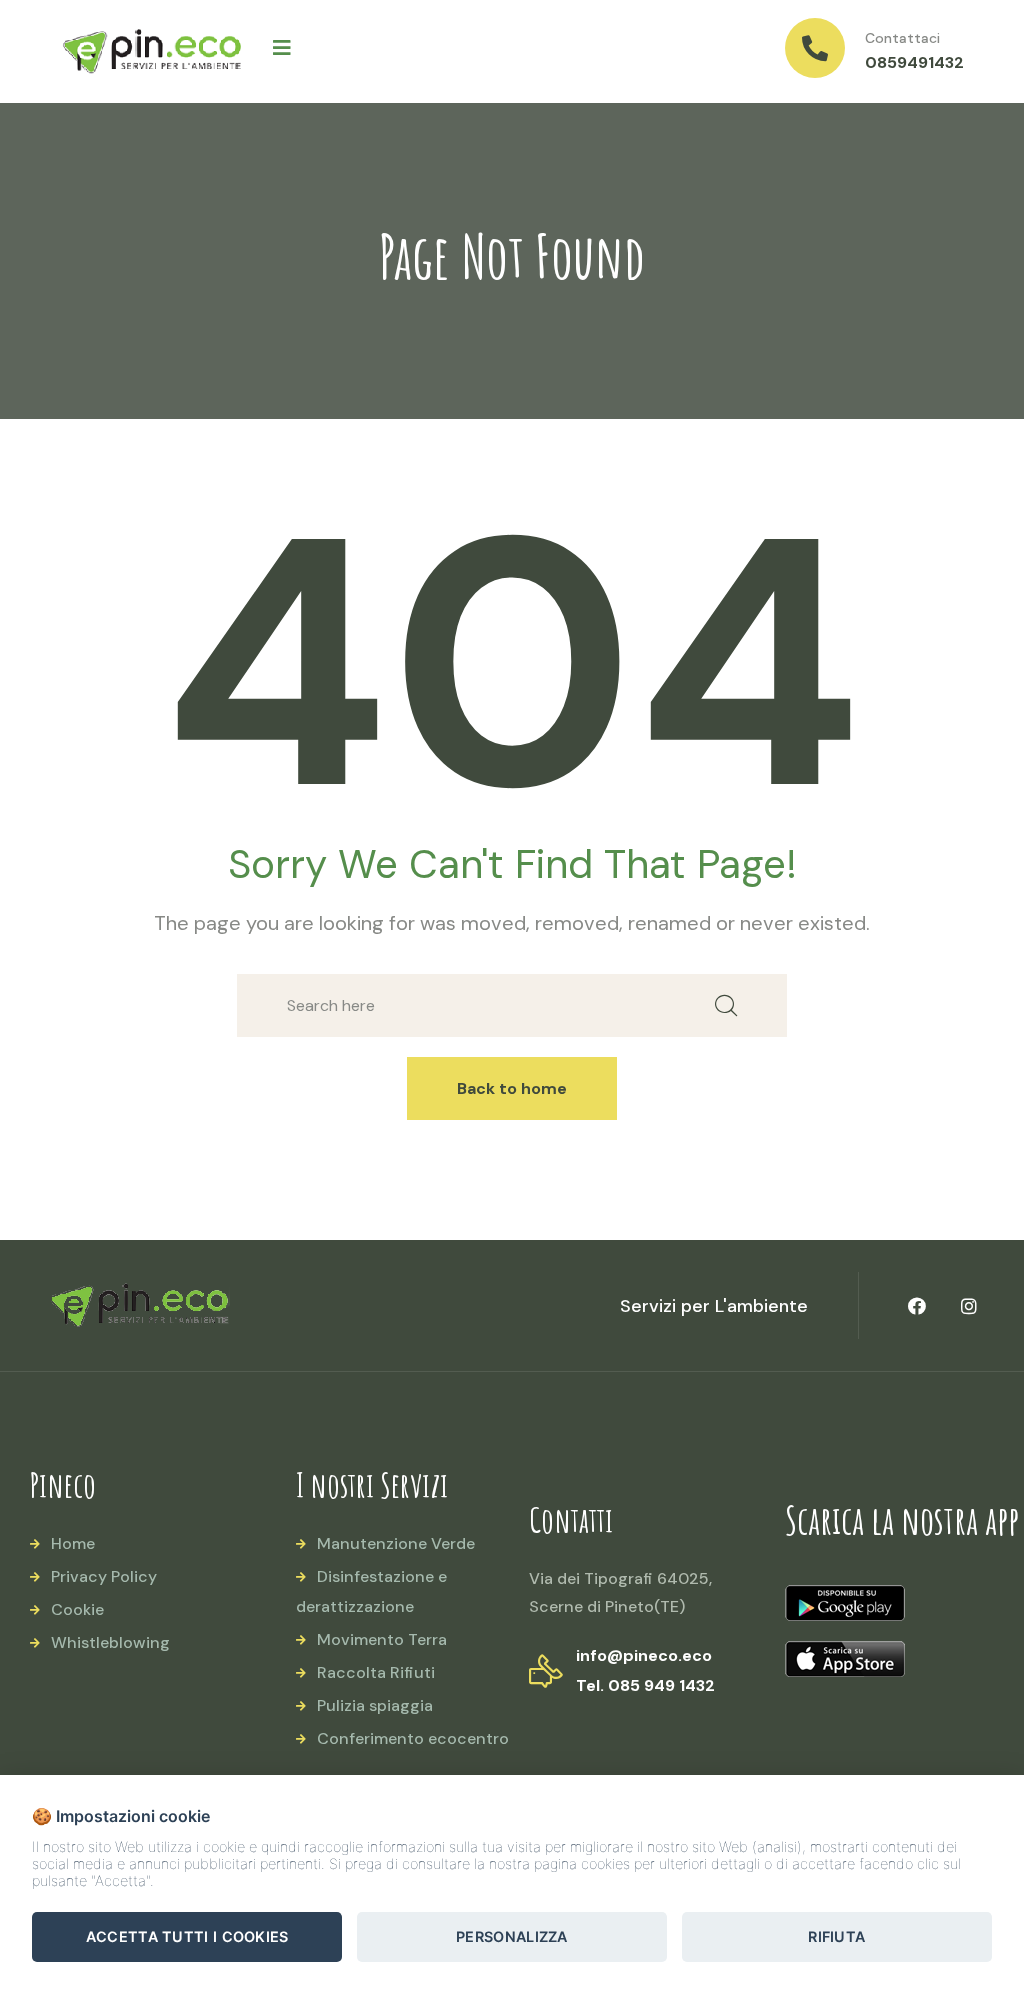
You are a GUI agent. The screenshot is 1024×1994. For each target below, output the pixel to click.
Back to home (512, 1088)
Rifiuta (836, 1936)
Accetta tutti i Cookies (187, 1936)
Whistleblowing (110, 1642)
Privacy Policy (104, 1576)
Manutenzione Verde (396, 1543)
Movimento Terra (382, 1639)
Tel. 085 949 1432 (645, 1685)
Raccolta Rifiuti (376, 1672)
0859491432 (914, 62)
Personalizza (512, 1936)
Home (73, 1543)
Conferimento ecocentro (413, 1738)
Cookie (77, 1609)
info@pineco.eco (644, 1655)
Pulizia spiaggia (375, 1705)
